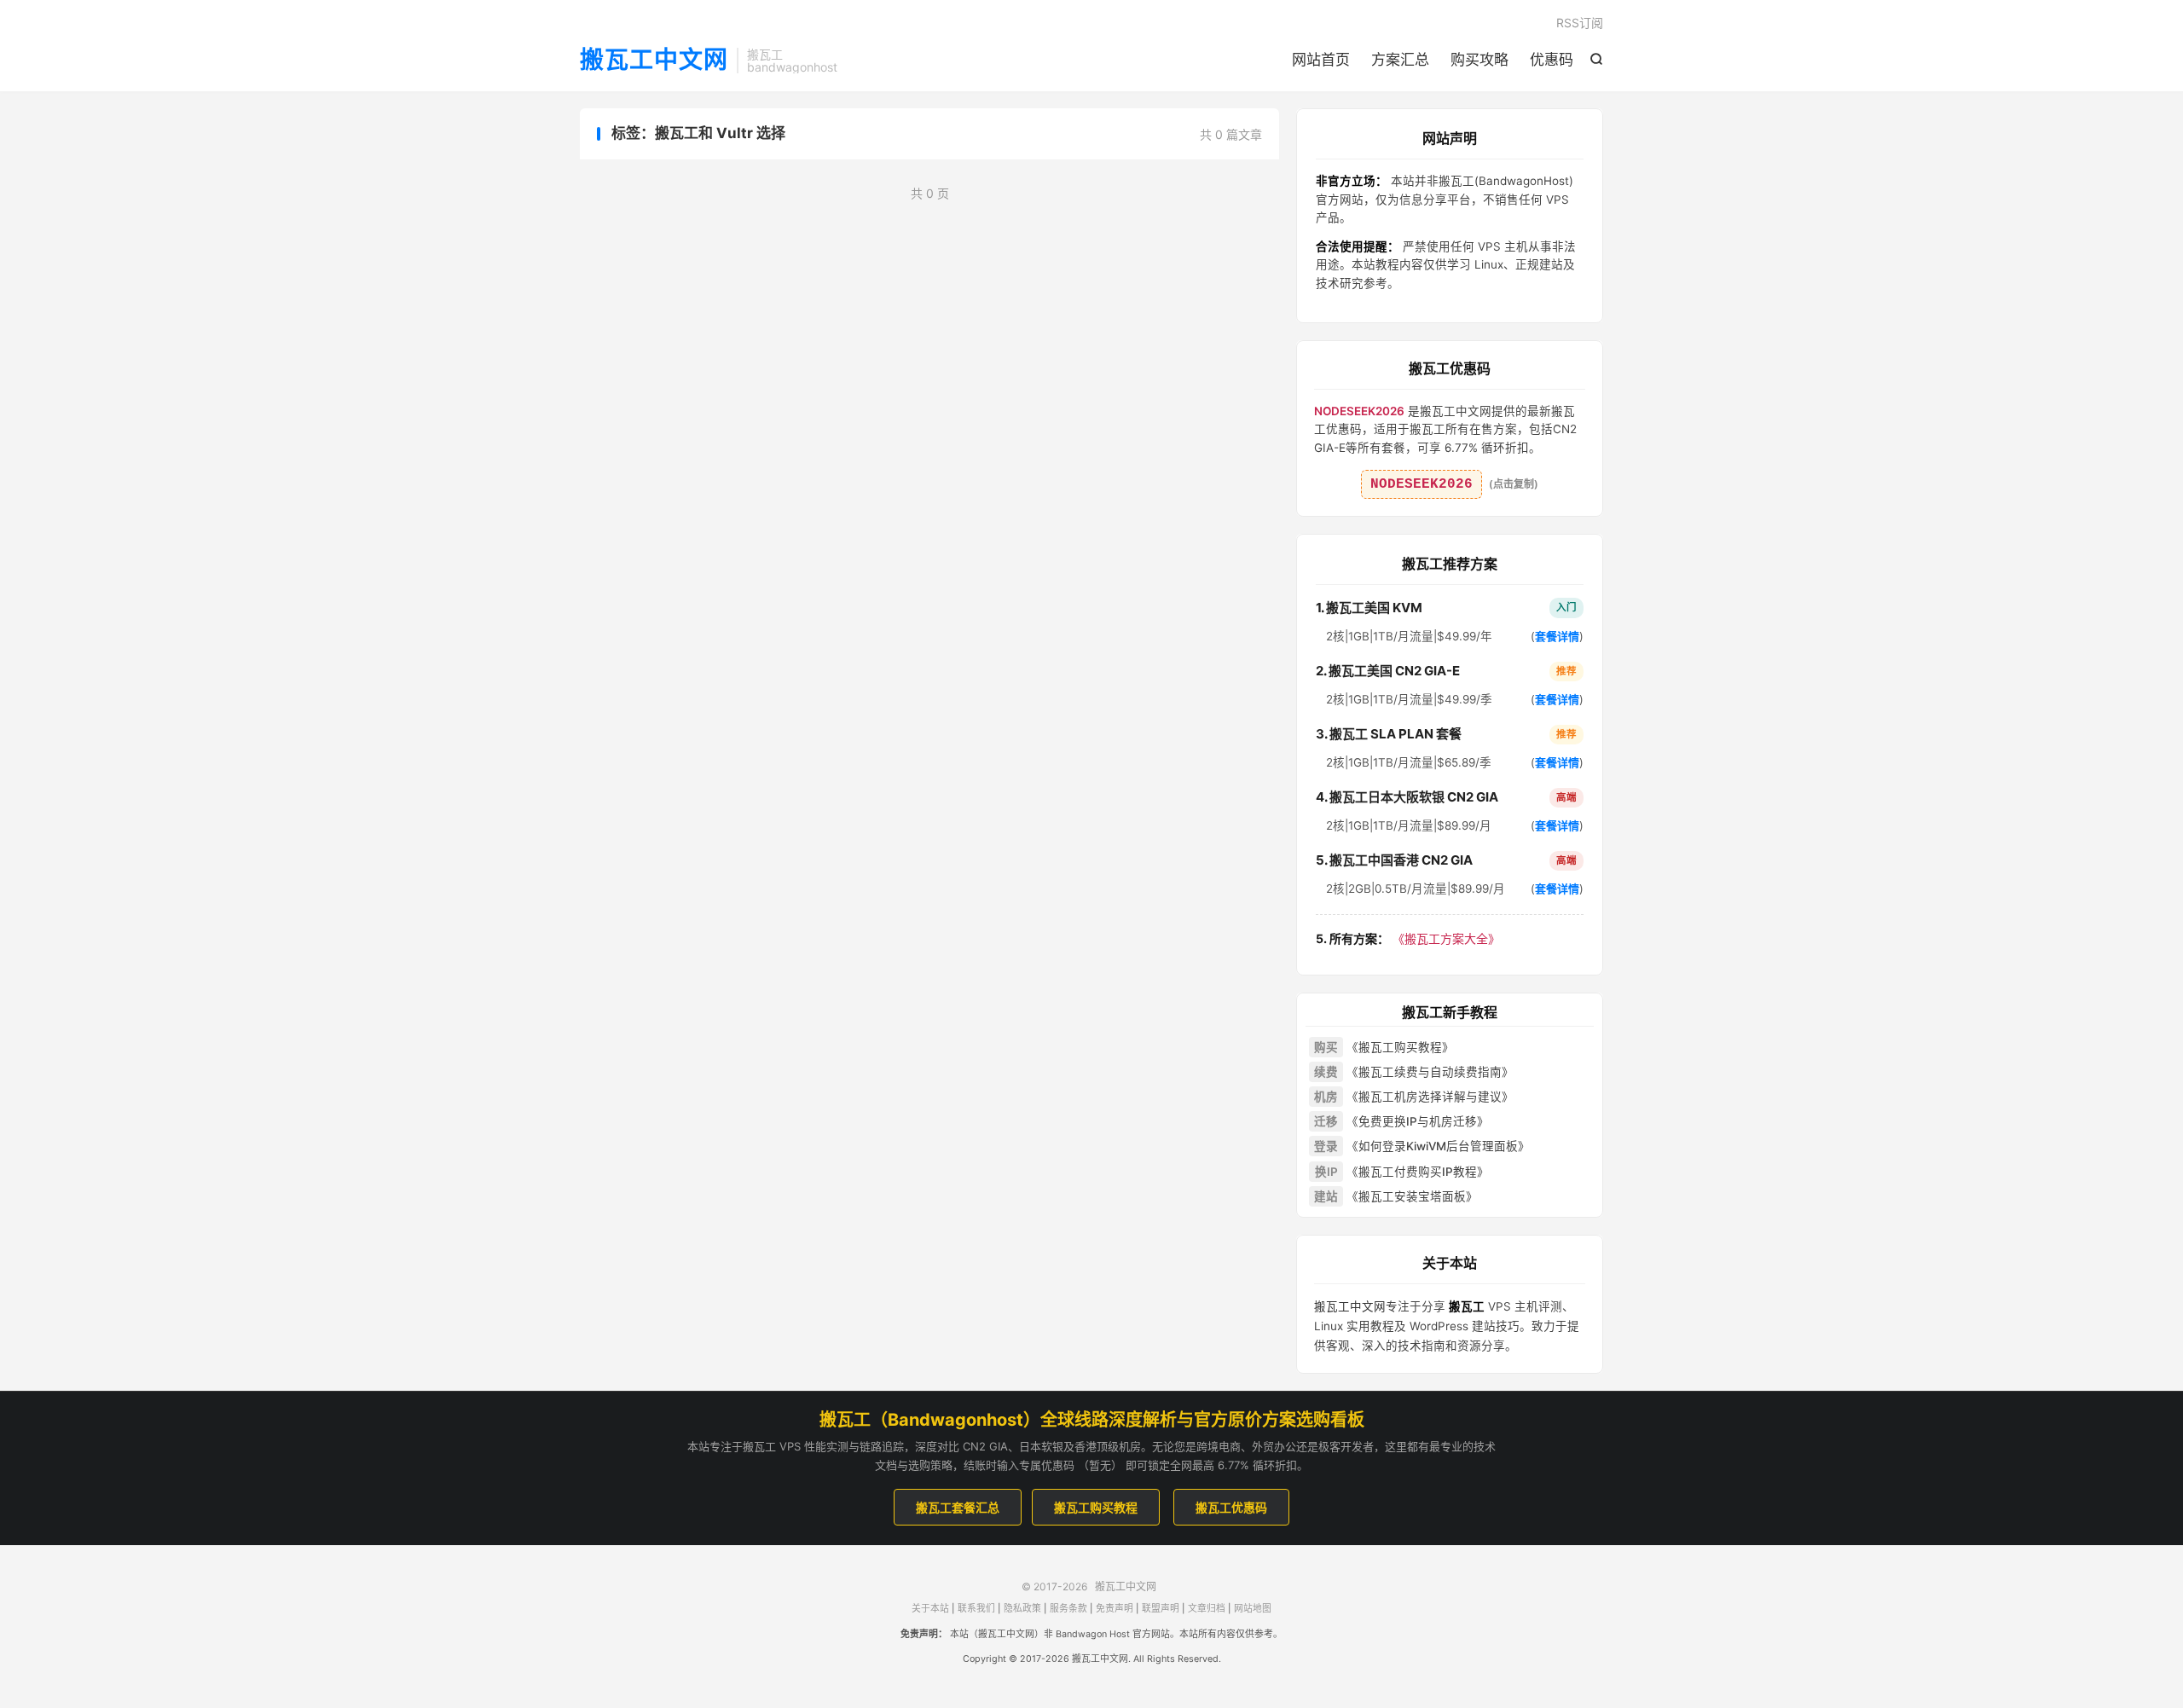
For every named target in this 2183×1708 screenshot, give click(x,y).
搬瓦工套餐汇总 (958, 1507)
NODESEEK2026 (1422, 484)
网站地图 (1253, 1609)
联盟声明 (1161, 1609)
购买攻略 (1479, 60)
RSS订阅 (1580, 23)
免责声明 (1115, 1609)
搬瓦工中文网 (654, 61)
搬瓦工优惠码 (1231, 1507)
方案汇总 (1400, 60)
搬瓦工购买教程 (1096, 1507)
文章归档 (1207, 1609)
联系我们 (976, 1609)
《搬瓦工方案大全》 (1408, 938)
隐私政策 (1022, 1609)
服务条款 (1068, 1609)
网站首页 (1321, 60)
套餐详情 (1557, 636)
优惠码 (1552, 60)
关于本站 (930, 1609)
